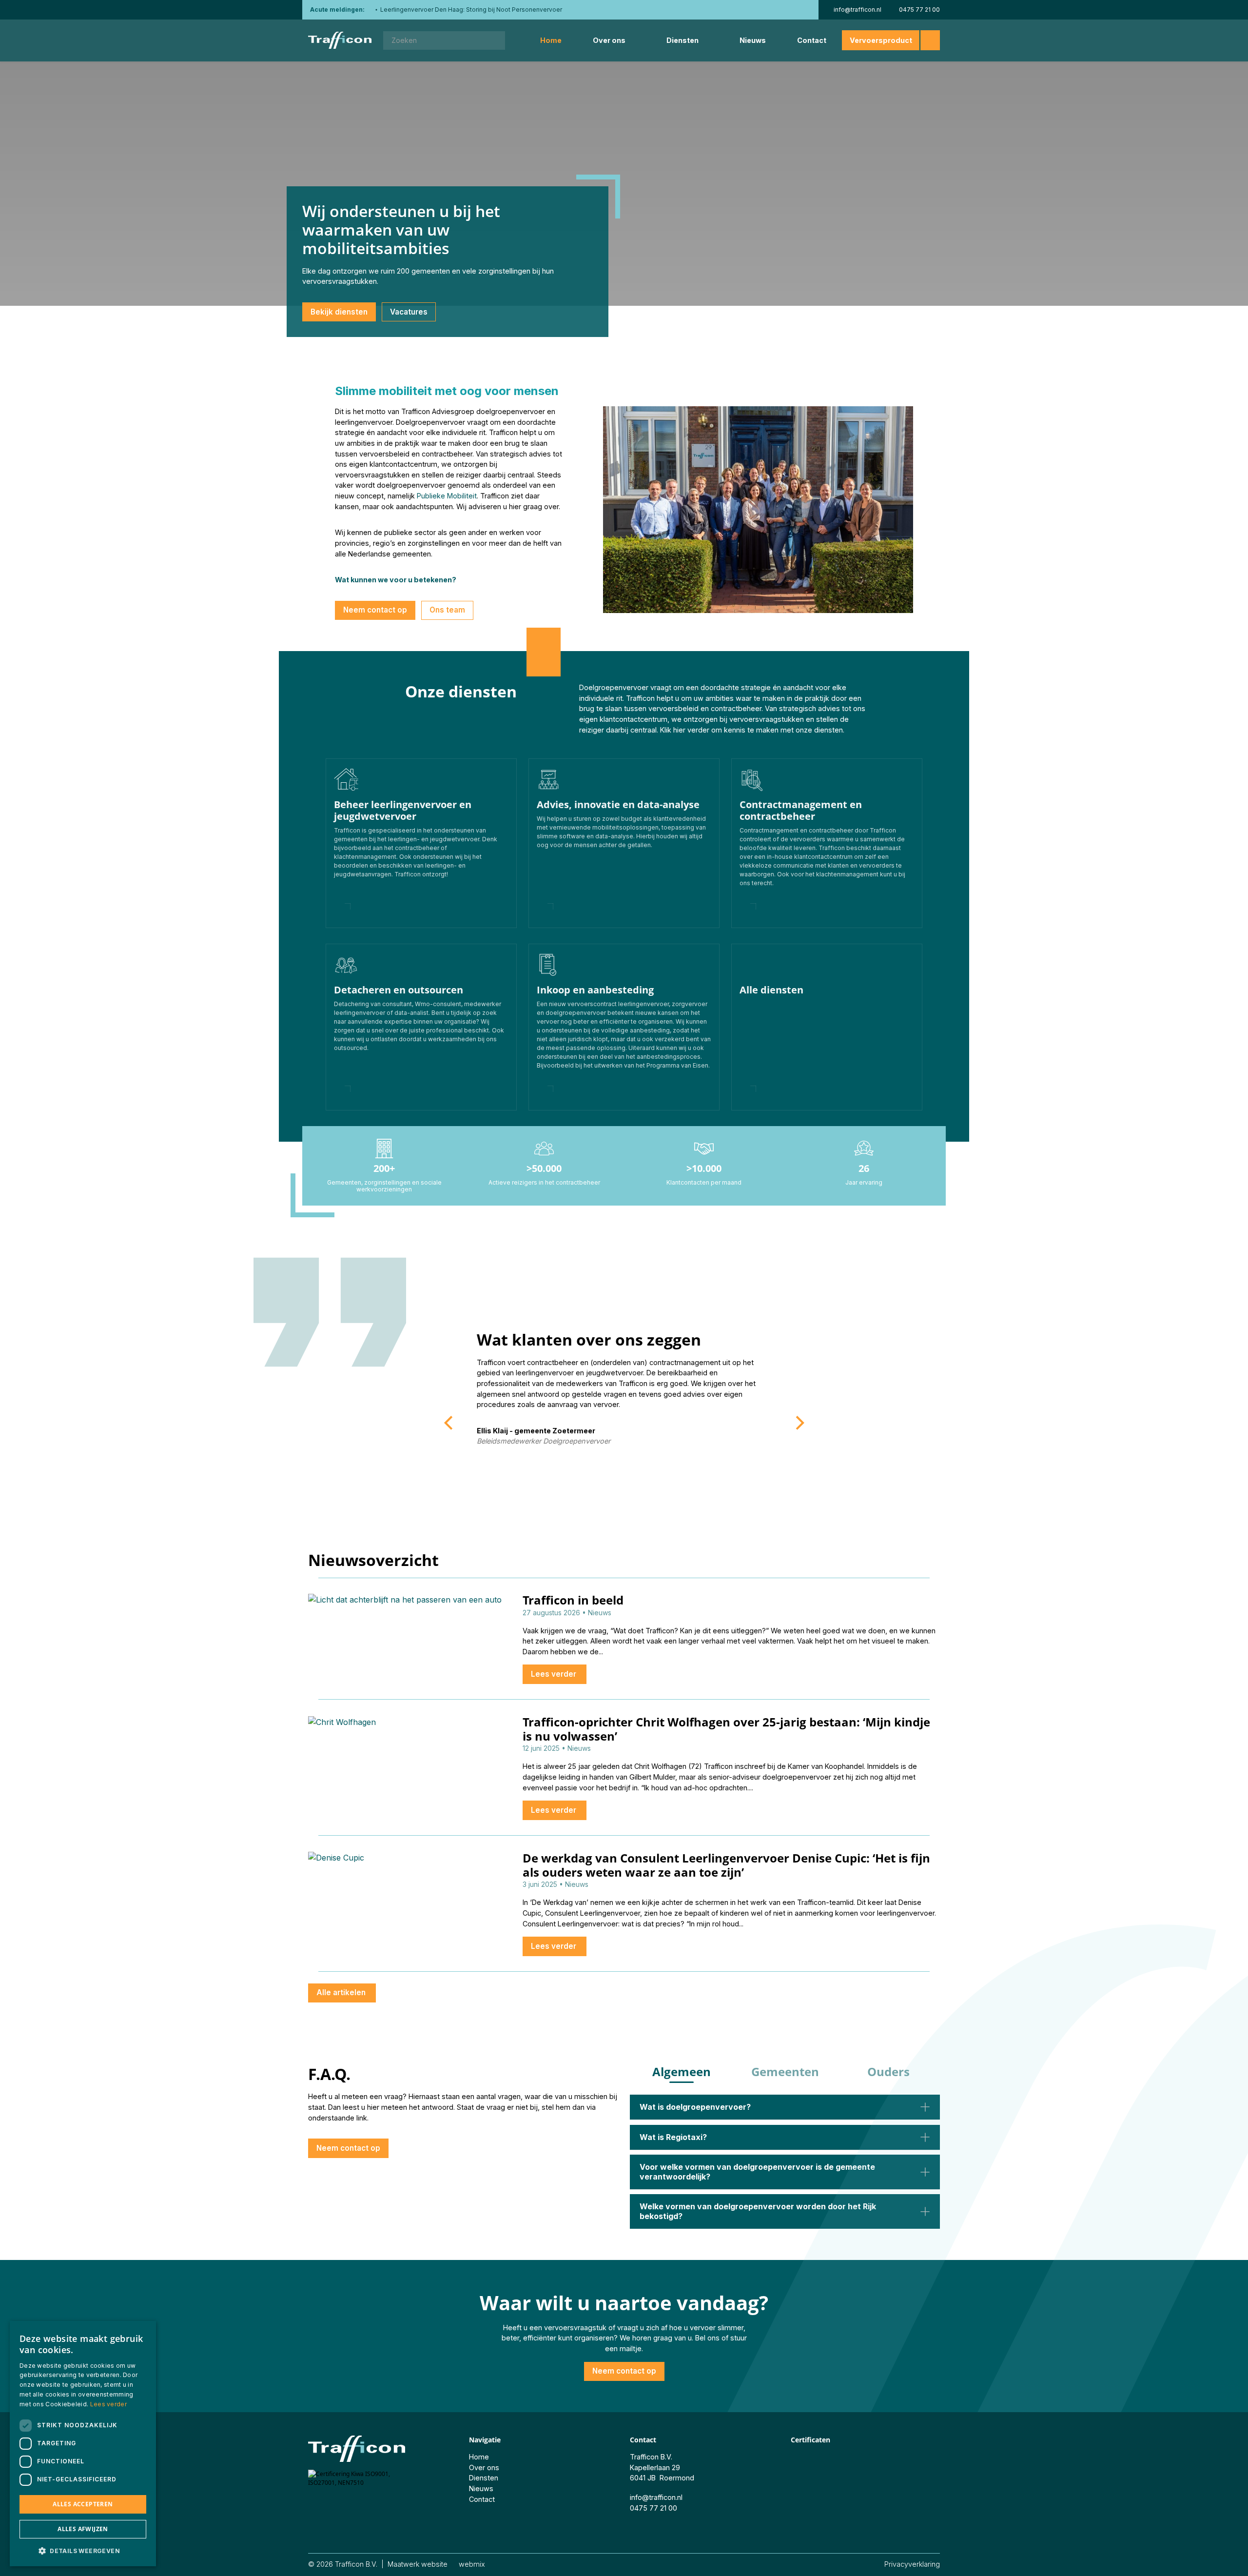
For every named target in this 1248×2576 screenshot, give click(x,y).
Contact (812, 40)
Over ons (609, 40)
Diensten (682, 40)
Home (551, 40)
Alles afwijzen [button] (83, 2529)
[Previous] (449, 1423)
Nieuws (753, 40)
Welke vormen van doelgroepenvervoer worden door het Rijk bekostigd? (758, 2211)
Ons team (447, 610)
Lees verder (555, 1674)
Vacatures (409, 312)
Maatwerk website (418, 2564)
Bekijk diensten (339, 312)
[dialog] (83, 2444)
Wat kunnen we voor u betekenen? (396, 580)
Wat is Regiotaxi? (673, 2137)
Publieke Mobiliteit (447, 496)
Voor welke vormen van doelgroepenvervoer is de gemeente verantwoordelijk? (757, 2171)
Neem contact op (375, 610)
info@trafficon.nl (858, 10)
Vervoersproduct (881, 40)
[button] (83, 2551)
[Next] (799, 1423)
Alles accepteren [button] (83, 2504)
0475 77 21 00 (919, 10)
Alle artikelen (342, 1992)
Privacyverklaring (912, 2564)
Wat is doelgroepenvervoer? (695, 2107)
